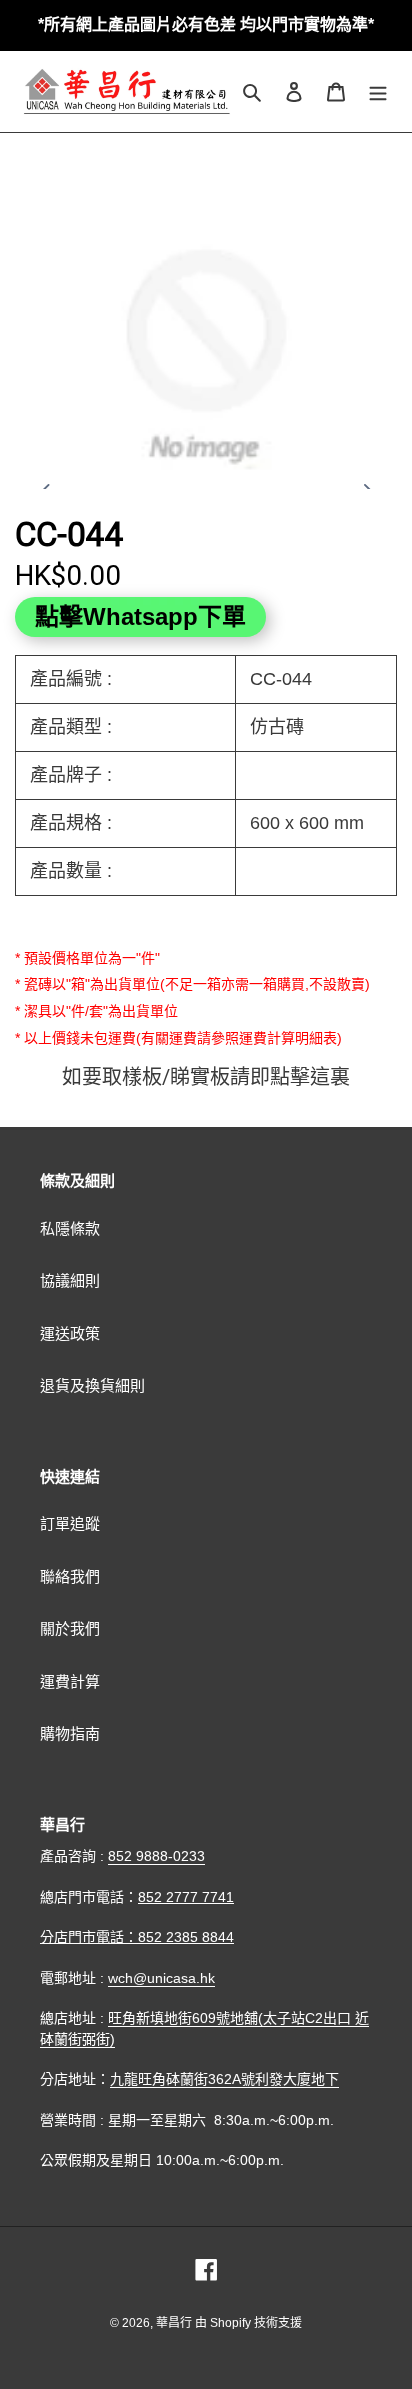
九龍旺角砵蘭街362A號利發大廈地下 (224, 2079)
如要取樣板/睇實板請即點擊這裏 (206, 1077)
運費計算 (70, 1681)
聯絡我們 (70, 1576)
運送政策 (70, 1333)
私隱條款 (70, 1228)
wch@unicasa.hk (161, 1978)
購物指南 (70, 1733)
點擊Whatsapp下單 (140, 616)
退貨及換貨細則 (92, 1385)
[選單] (378, 91)
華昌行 (175, 2323)
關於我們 (70, 1628)
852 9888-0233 (156, 1856)
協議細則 (70, 1280)
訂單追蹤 (70, 1523)
